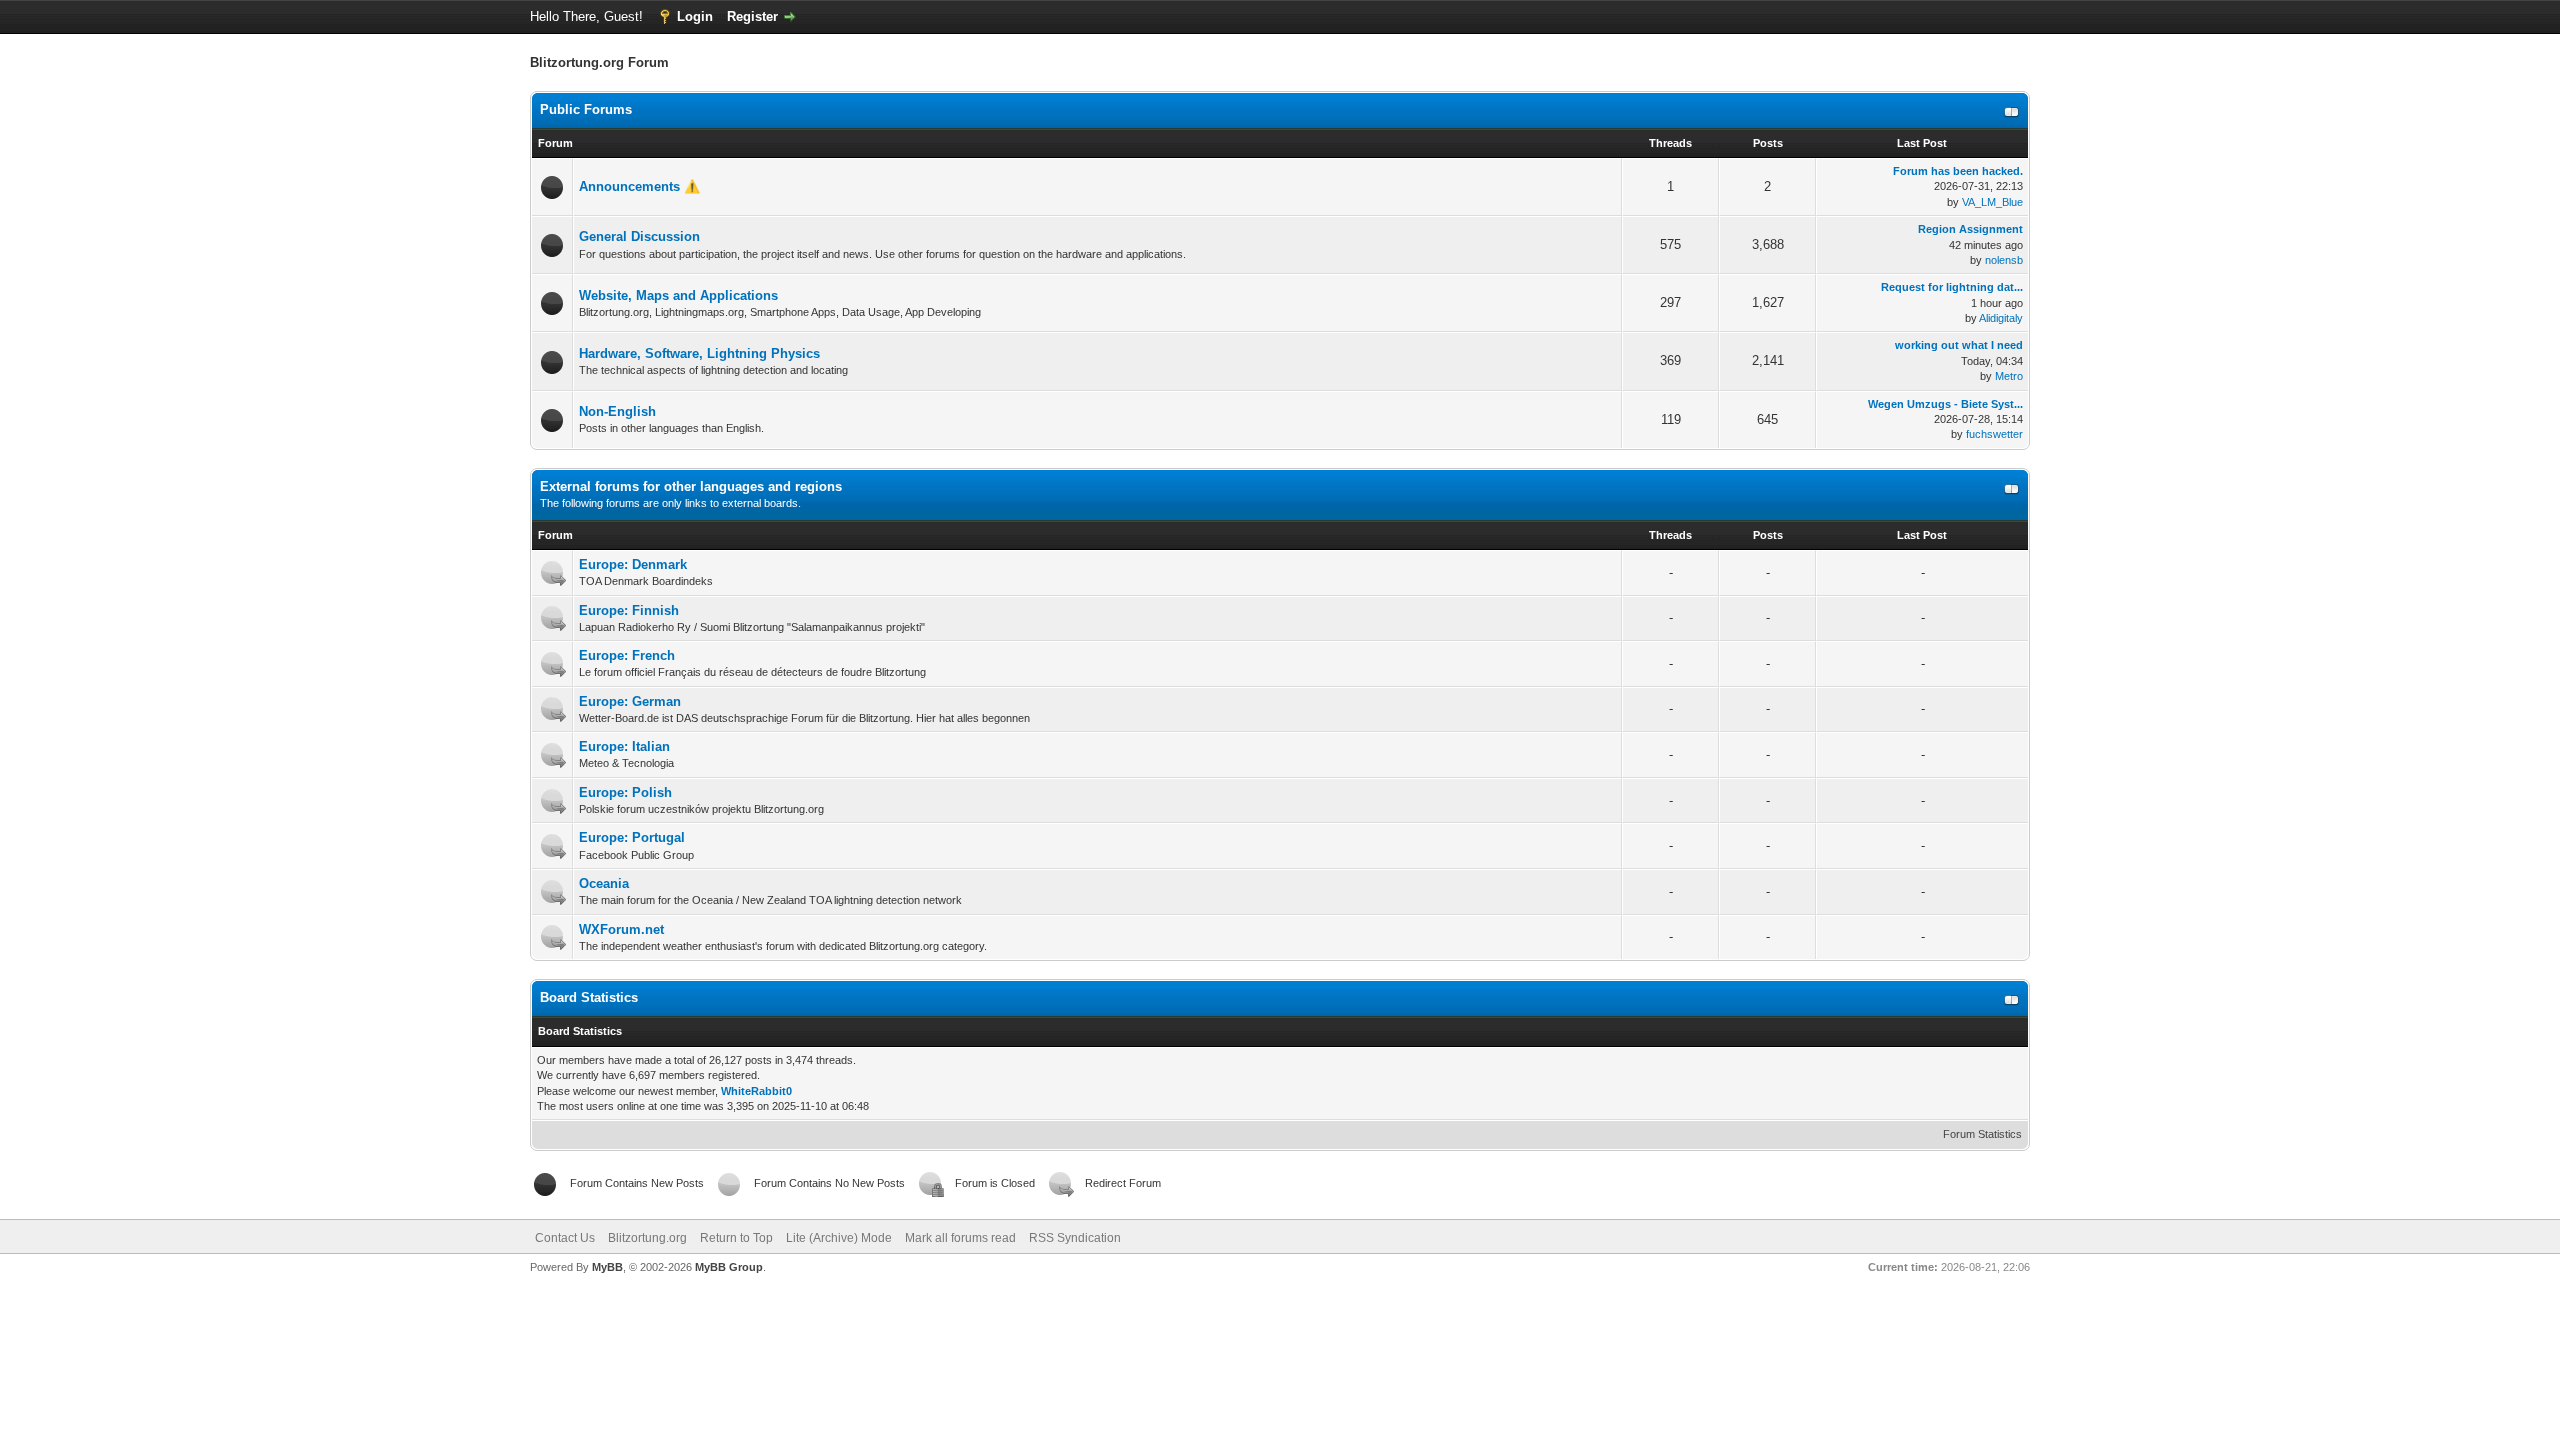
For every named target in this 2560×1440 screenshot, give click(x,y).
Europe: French (627, 655)
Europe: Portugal (632, 837)
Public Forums (586, 109)
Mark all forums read (960, 1238)
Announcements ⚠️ (639, 186)
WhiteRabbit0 (756, 1091)
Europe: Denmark (633, 564)
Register (752, 16)
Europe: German (630, 701)
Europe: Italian (624, 746)
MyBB (607, 1267)
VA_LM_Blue (1992, 202)
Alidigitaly (2001, 318)
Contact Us (565, 1238)
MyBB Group (729, 1267)
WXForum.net (621, 929)
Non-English (617, 411)
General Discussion (639, 236)
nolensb (2004, 260)
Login (695, 16)
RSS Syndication (1075, 1238)
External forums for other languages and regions (691, 486)
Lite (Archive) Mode (839, 1238)
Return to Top (736, 1238)
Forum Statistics (1982, 1134)
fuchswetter (1994, 434)
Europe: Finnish (629, 610)
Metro (2009, 376)
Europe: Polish (625, 792)
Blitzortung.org (647, 1238)
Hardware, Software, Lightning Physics (699, 353)
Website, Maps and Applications (678, 295)
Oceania (604, 883)
